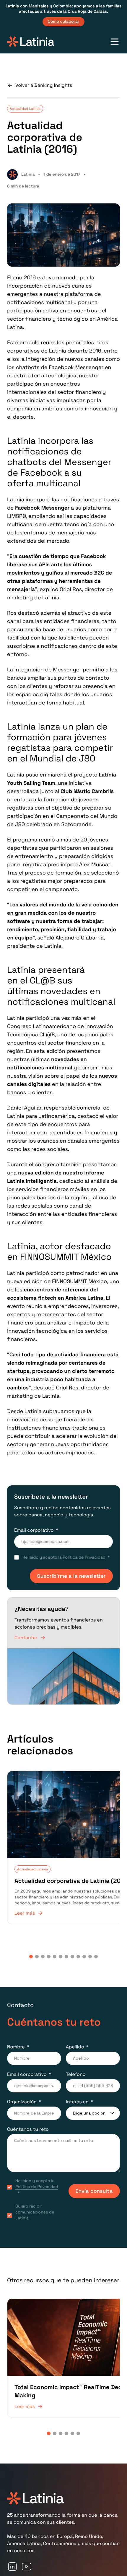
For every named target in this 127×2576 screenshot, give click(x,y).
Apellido (75, 2031)
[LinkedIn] (12, 2538)
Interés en (77, 2086)
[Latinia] (31, 42)
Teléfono (76, 2059)
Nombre (16, 2031)
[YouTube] (27, 2538)
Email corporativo (34, 1530)
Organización (22, 2086)
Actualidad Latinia (25, 109)
